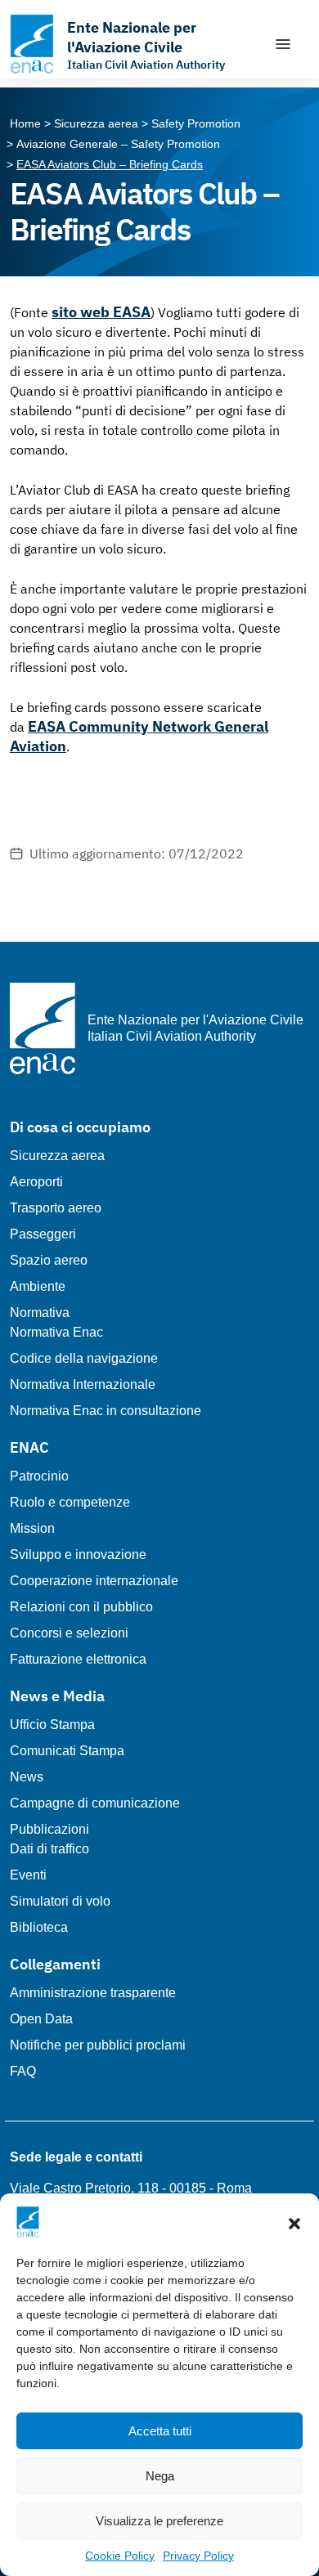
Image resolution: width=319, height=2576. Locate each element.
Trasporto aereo (56, 1208)
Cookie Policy (120, 2556)
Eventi (28, 1875)
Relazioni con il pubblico (81, 1607)
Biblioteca (39, 1927)
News (27, 1777)
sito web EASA (101, 312)
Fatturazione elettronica (78, 1659)
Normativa (40, 1313)
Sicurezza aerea (57, 1156)
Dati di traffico (49, 1849)
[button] (294, 2222)
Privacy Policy (198, 2556)
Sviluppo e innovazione (78, 1555)
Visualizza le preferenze (159, 2521)
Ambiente (38, 1286)
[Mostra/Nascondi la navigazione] (283, 44)
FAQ (23, 2071)
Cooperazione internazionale (94, 1581)
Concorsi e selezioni (69, 1633)
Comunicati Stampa (67, 1751)
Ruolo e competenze (70, 1502)
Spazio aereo (49, 1260)
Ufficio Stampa (52, 1725)
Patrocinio (39, 1476)
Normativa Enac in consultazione (106, 1411)
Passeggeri (43, 1234)
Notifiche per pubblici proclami (98, 2045)
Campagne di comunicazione (95, 1803)
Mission (32, 1528)
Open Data (41, 2019)
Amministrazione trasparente (93, 1993)
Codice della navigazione (84, 1358)
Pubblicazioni (49, 1829)
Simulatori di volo (60, 1901)
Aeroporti (36, 1182)
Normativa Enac (56, 1332)
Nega (160, 2476)
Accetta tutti (160, 2431)
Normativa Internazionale (83, 1384)
